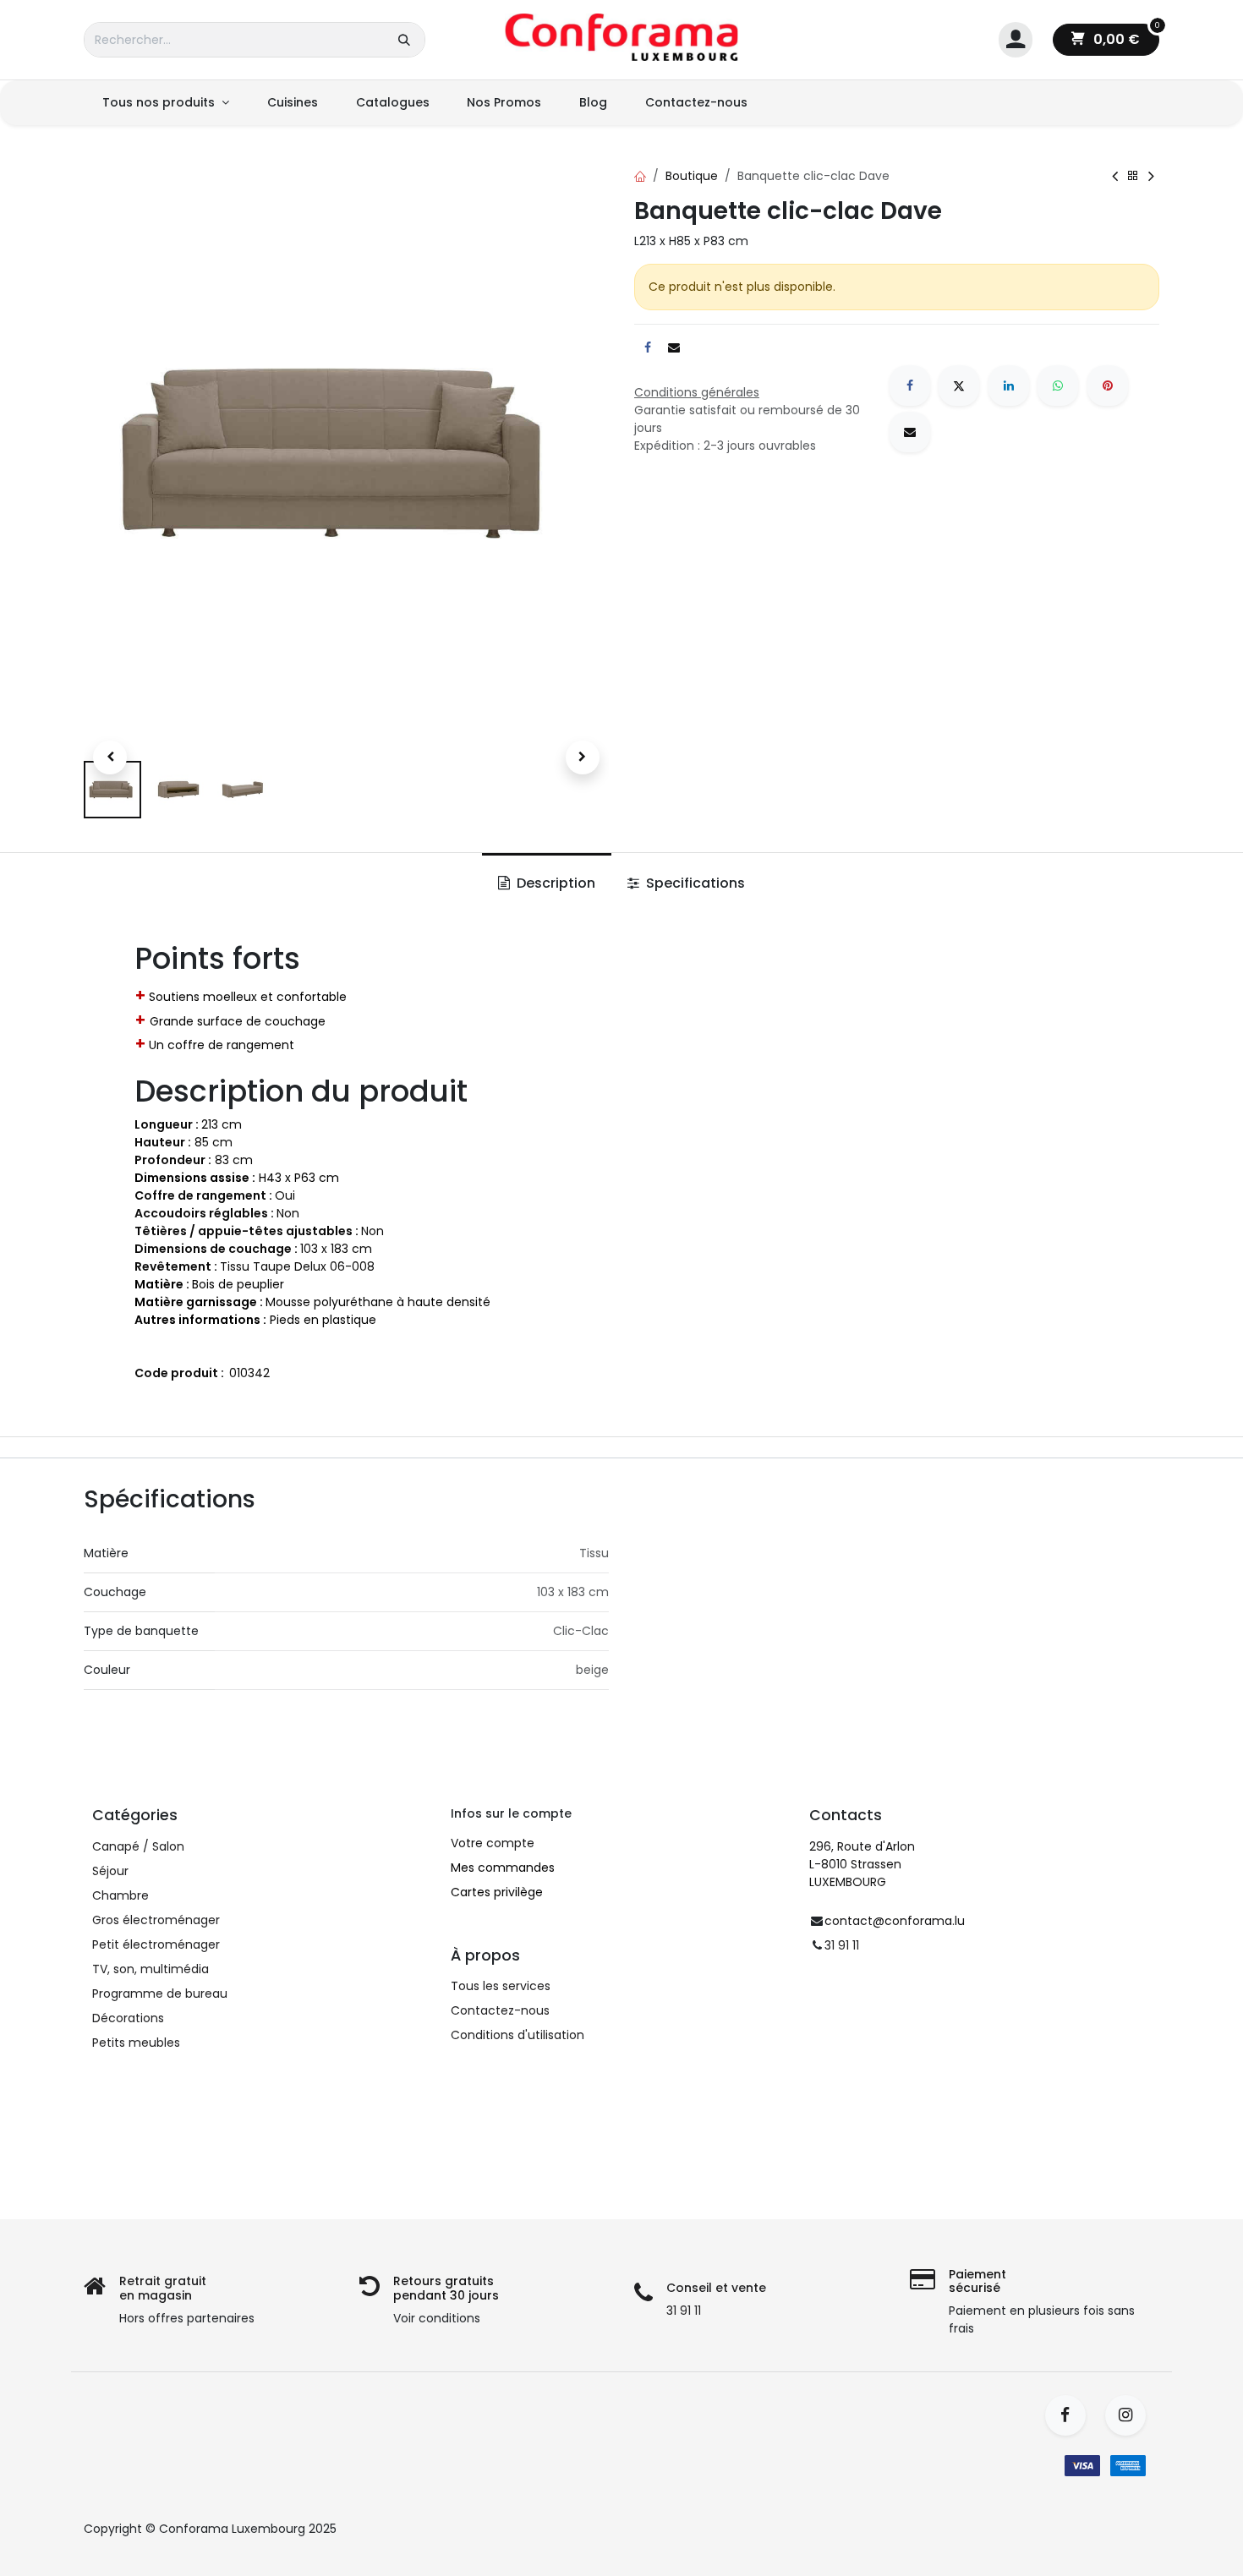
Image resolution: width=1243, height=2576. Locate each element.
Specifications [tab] (694, 883)
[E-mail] (910, 432)
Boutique (692, 176)
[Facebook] (910, 386)
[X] (959, 386)
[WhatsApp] (1058, 386)
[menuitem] (166, 103)
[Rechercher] (404, 40)
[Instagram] (1131, 2415)
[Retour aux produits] (1133, 176)
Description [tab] (554, 883)
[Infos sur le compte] (1016, 40)
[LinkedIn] (1009, 386)
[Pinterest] (1108, 386)
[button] (110, 757)
